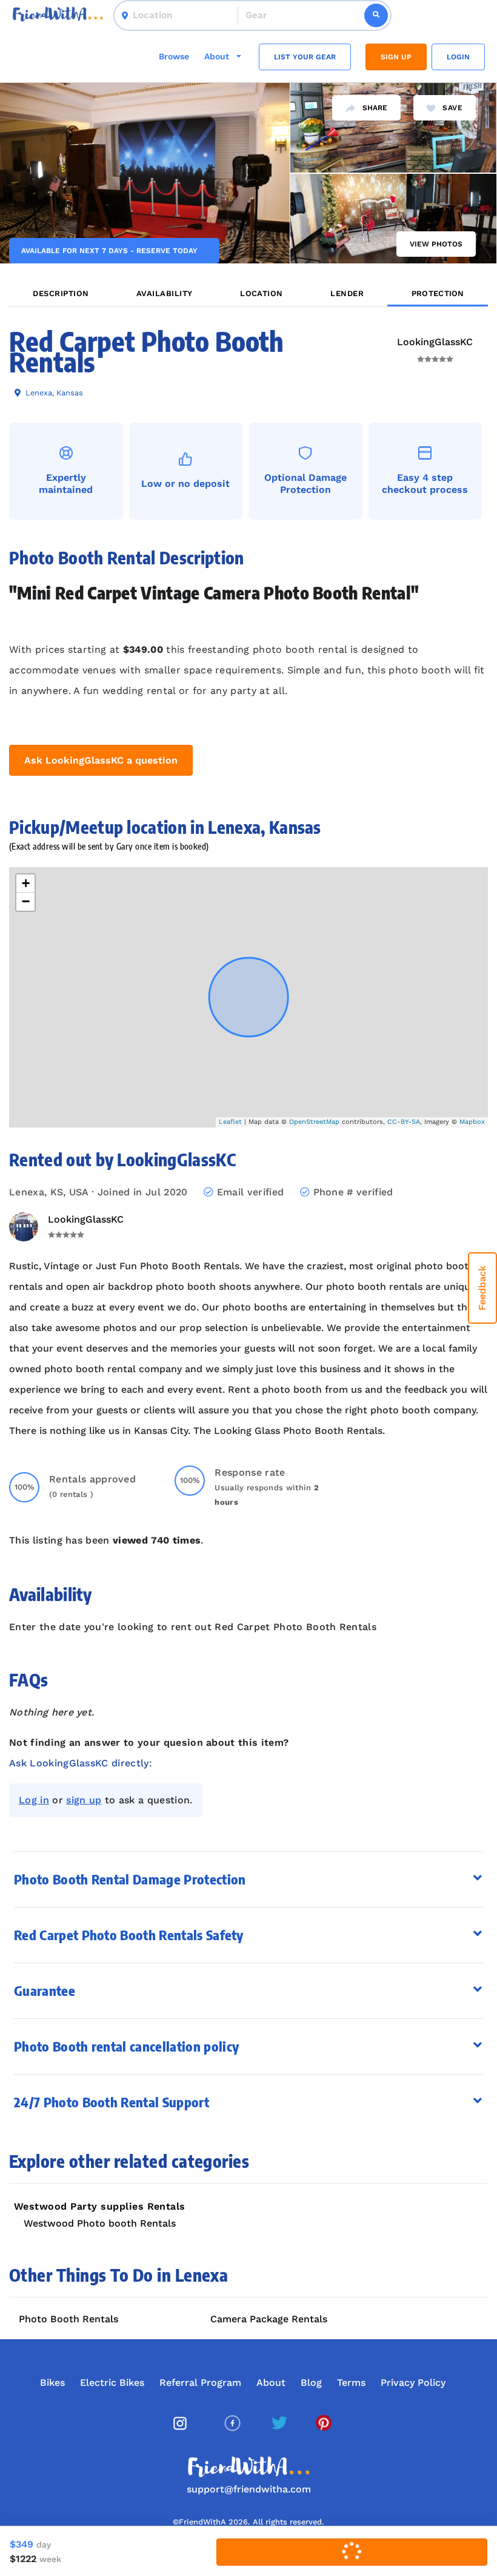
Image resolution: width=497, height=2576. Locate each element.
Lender (347, 293)
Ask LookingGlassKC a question (101, 760)
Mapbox (472, 1122)
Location (262, 293)
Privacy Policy (413, 2383)
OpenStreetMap (314, 1122)
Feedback (482, 1288)
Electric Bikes (112, 2383)
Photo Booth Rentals (68, 2319)
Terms (351, 2383)
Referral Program (200, 2383)
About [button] (218, 56)
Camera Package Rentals (269, 2319)
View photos (436, 244)
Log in (34, 1800)
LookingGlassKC (435, 342)
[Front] (58, 15)
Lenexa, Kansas (53, 393)
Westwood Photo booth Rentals (100, 2223)
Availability (165, 293)
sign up (84, 1800)
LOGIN (458, 57)
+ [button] (26, 883)
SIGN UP (396, 57)
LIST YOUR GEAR (305, 57)
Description (61, 293)
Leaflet (230, 1122)
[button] (248, 1879)
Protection (438, 293)
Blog (311, 2383)
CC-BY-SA (404, 1122)
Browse (174, 56)
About (271, 2383)
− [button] (26, 901)
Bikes (52, 2383)
